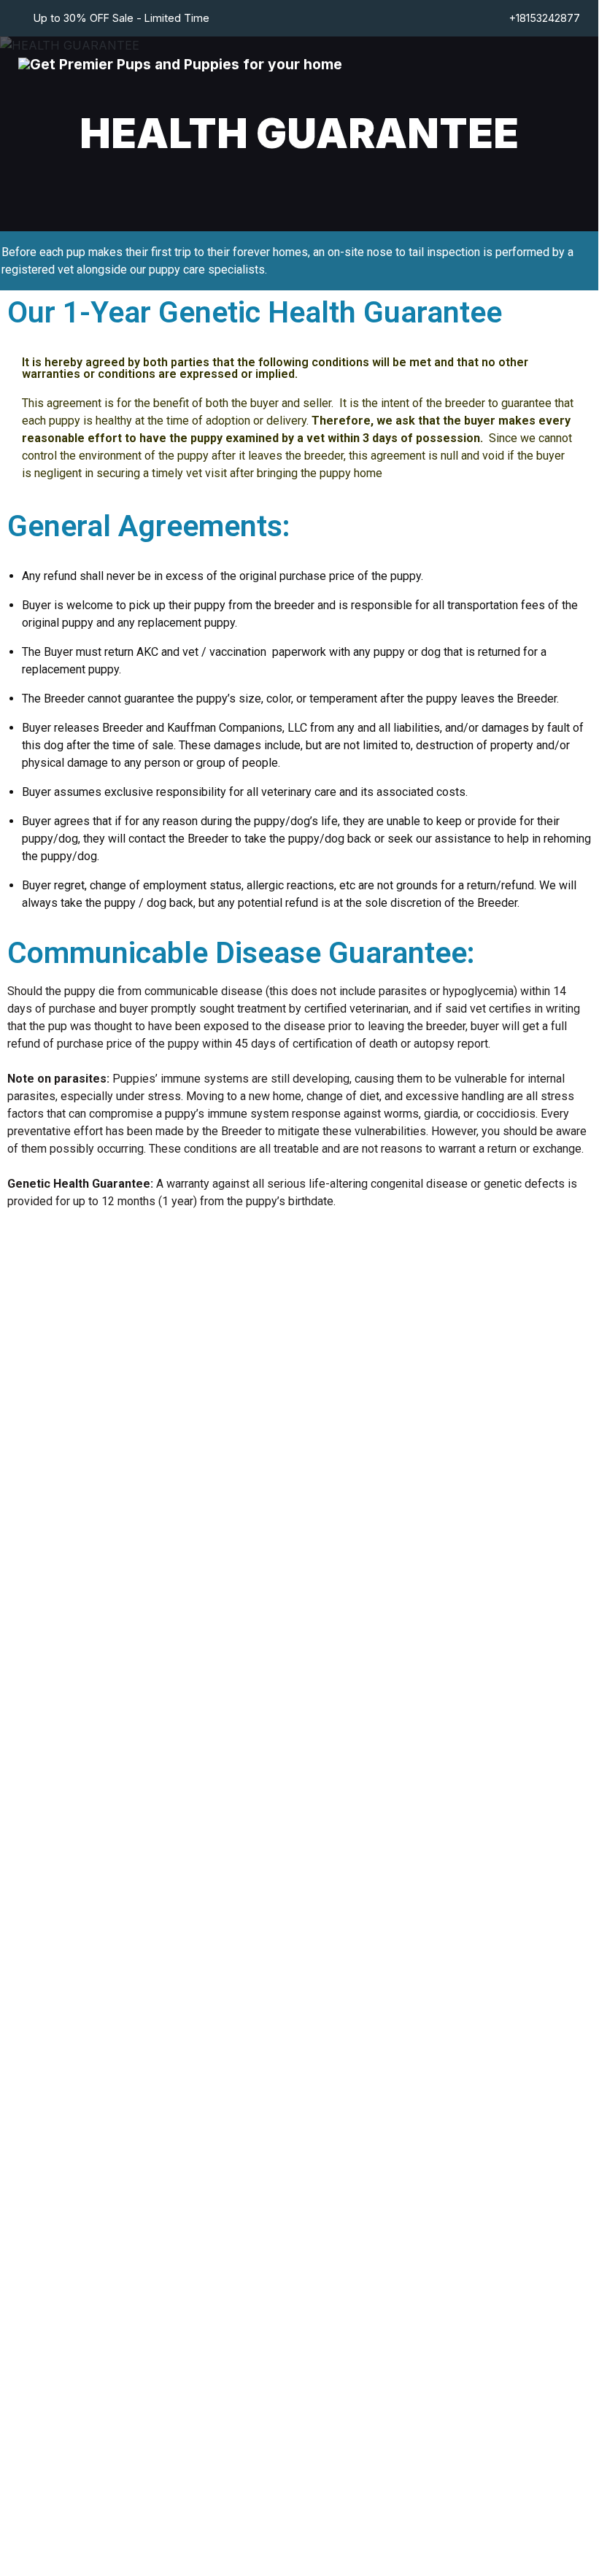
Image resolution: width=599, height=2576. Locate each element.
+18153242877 (545, 18)
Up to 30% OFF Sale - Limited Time (121, 18)
